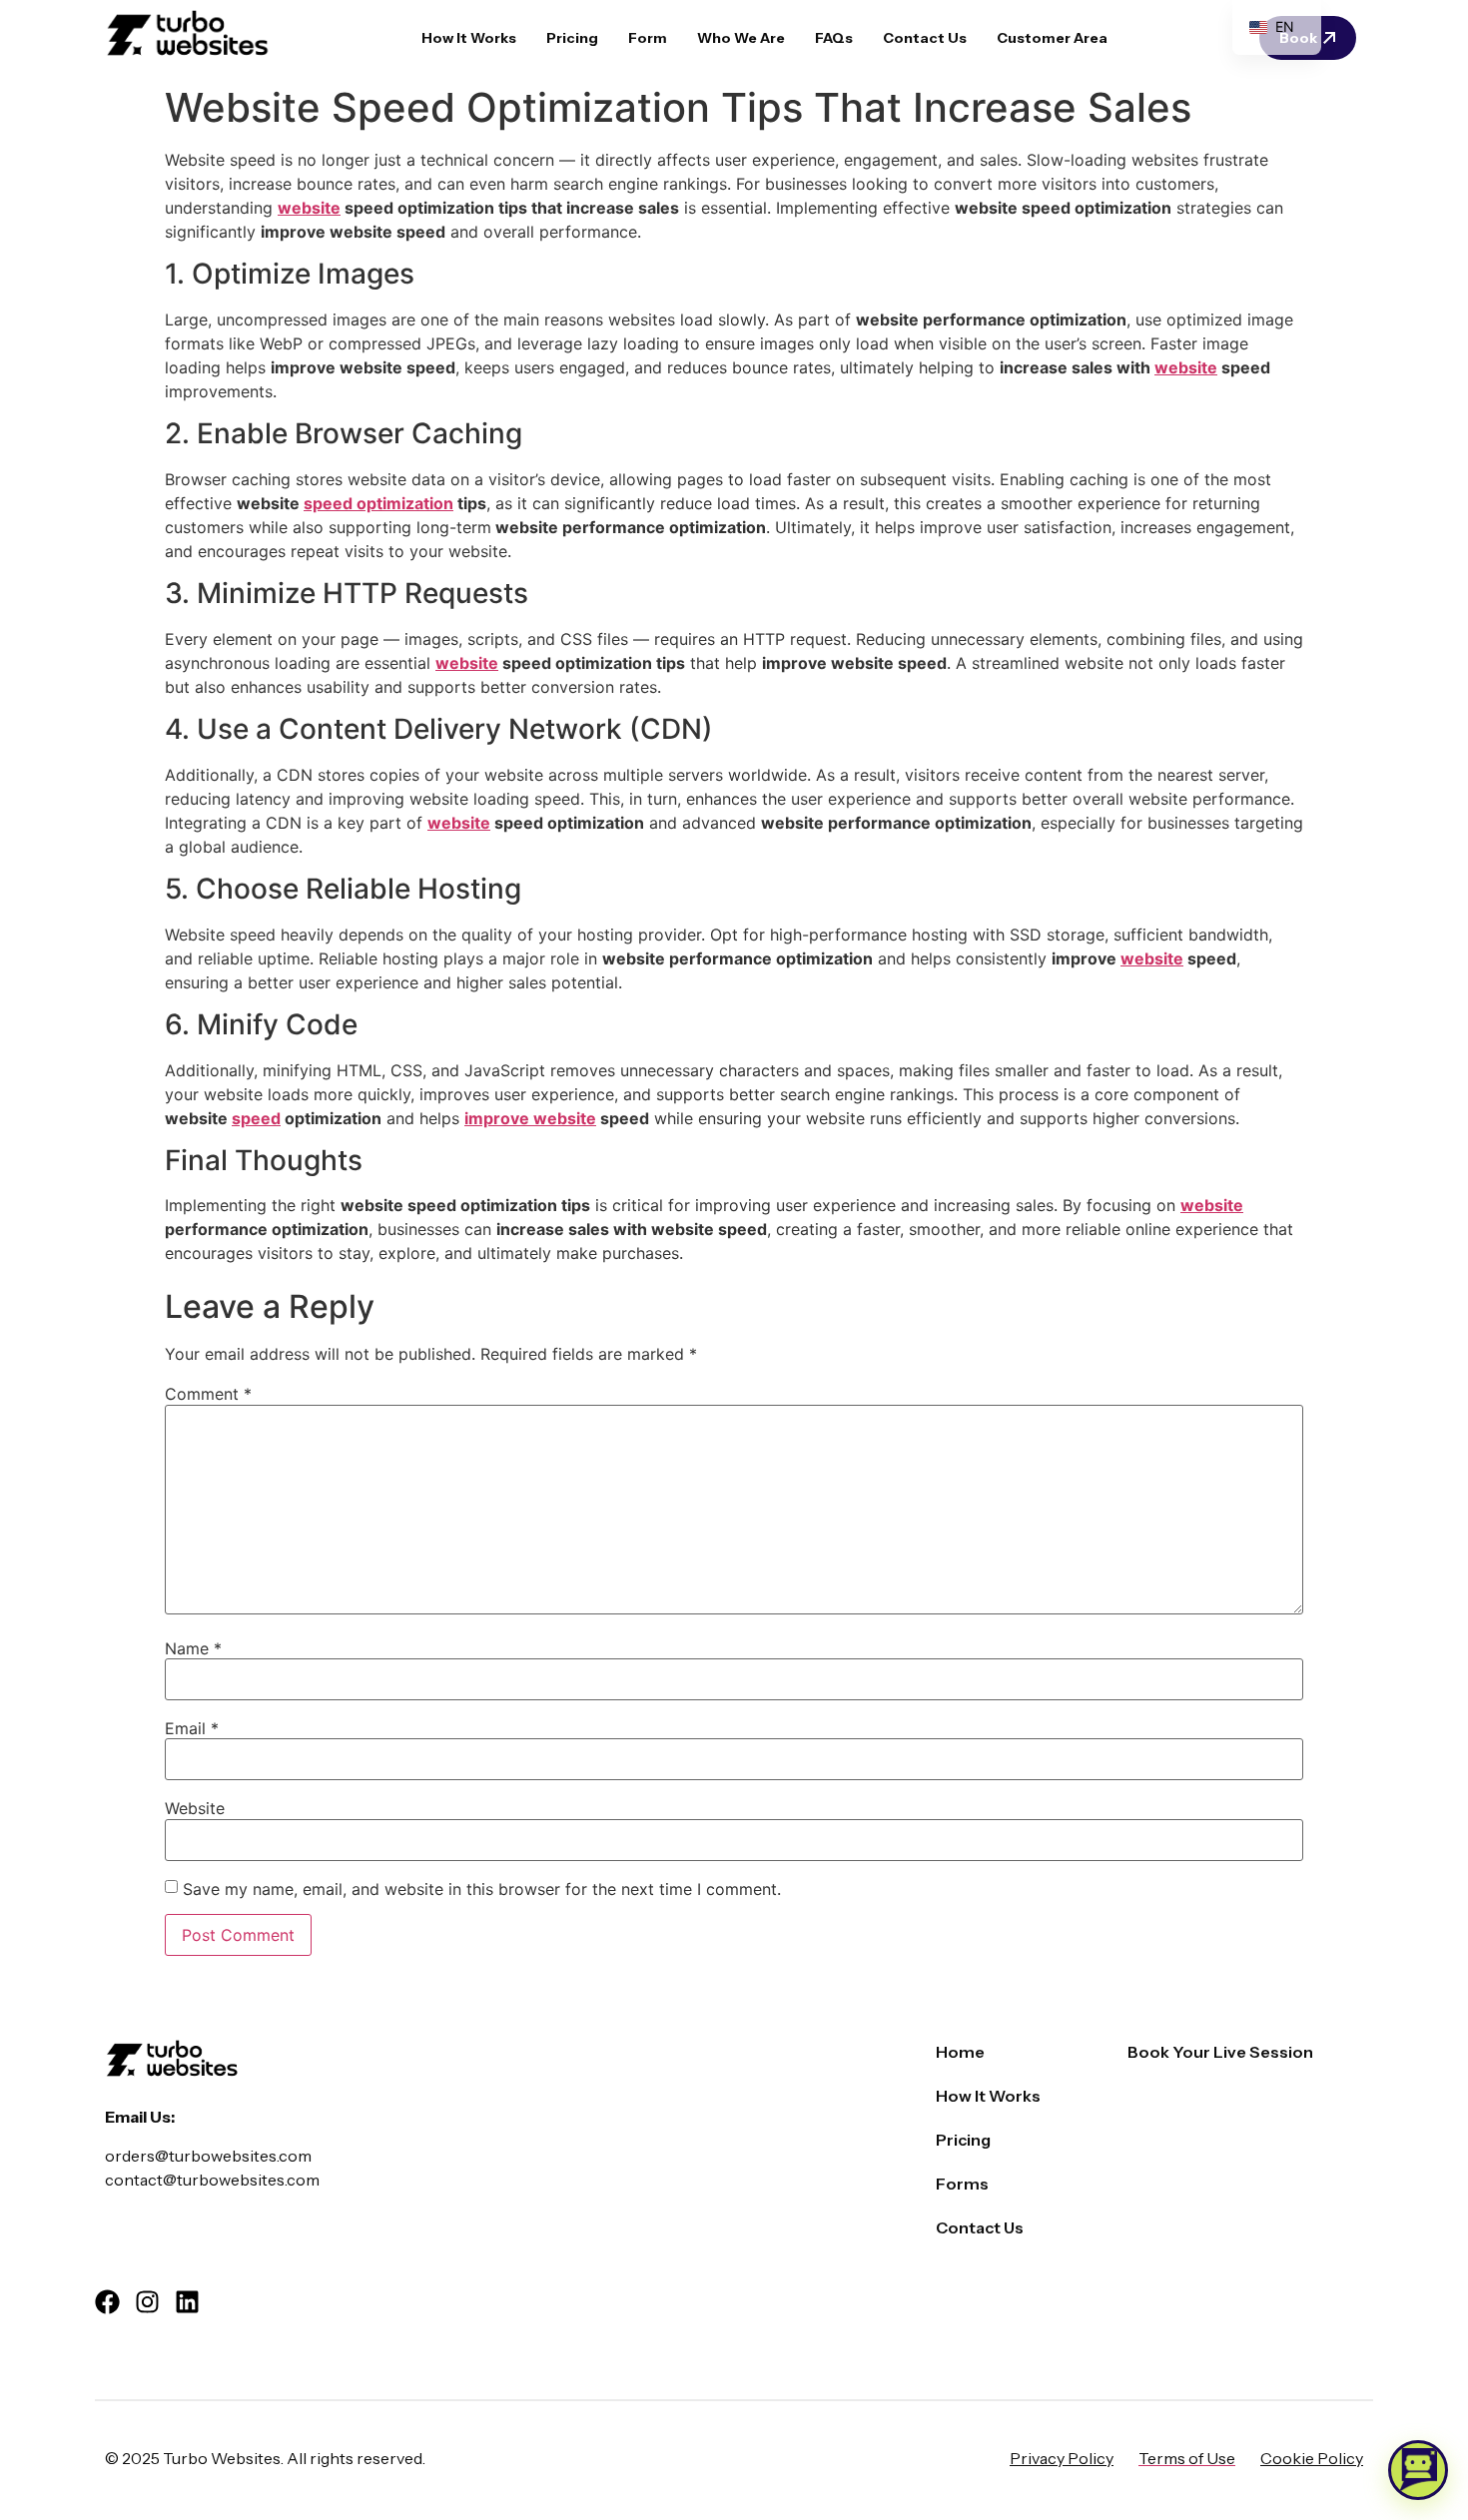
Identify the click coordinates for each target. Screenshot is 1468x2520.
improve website (530, 1118)
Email (192, 1728)
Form (648, 38)
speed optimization (378, 503)
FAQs (834, 38)
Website (195, 1808)
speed (256, 1118)
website (309, 208)
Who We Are (741, 38)
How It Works (469, 38)
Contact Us (925, 38)
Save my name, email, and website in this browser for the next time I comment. (482, 1889)
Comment (208, 1394)
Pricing (572, 38)
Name (193, 1648)
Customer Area (1052, 38)
